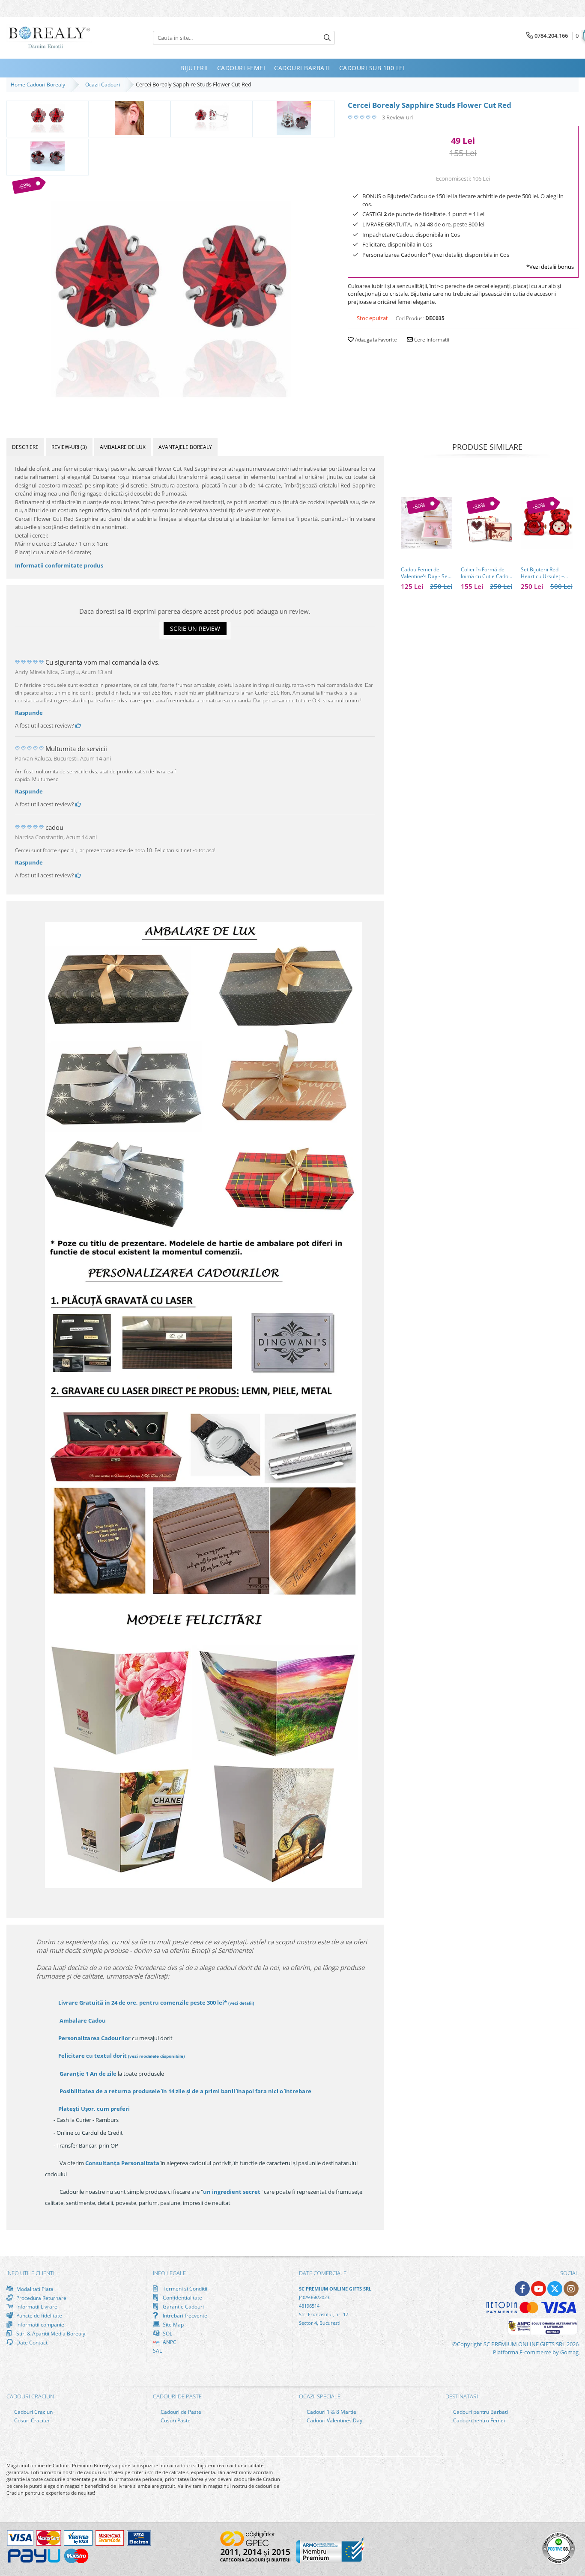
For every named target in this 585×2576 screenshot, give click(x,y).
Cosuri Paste (175, 2420)
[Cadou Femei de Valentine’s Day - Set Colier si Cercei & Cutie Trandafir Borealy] (427, 523)
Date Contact (31, 2342)
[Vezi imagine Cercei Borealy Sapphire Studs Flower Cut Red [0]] (48, 118)
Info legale (169, 2273)
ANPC (169, 2342)
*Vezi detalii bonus (550, 267)
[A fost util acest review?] (78, 725)
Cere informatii (431, 340)
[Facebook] (522, 2289)
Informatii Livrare (36, 2307)
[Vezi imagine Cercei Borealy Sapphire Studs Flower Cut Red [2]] (212, 118)
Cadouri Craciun (33, 2412)
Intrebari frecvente (184, 2315)
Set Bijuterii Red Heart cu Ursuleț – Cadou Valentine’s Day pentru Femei (542, 573)
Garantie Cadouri (183, 2306)
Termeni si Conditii (184, 2289)
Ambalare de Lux (123, 447)
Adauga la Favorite (375, 340)
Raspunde (29, 713)
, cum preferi (94, 2109)
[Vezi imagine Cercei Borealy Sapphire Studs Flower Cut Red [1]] (130, 118)
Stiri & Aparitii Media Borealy (50, 2333)
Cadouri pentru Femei (478, 2420)
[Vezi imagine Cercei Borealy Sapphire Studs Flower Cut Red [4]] (48, 156)
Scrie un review (195, 628)
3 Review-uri (397, 117)
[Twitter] (555, 2289)
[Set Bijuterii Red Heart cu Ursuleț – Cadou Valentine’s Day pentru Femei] (546, 523)
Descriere (25, 447)
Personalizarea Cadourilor (94, 2038)
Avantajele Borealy (185, 447)
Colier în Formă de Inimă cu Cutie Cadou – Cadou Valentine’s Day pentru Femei (486, 573)
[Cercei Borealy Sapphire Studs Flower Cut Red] (171, 297)
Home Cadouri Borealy (39, 85)
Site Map (173, 2324)
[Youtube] (539, 2289)
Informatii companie (40, 2324)
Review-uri (69, 447)
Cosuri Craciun (31, 2420)
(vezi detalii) (241, 2003)
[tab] (25, 447)
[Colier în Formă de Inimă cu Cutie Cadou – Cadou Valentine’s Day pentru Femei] (487, 523)
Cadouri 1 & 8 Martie (331, 2412)
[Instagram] (571, 2289)
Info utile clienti (30, 2273)
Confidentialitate (182, 2297)
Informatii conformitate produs (59, 565)
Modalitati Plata (34, 2289)
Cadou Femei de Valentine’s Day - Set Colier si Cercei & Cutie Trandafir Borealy (425, 573)
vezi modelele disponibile (156, 2056)
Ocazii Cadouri (104, 85)
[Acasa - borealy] (49, 38)
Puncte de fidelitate (39, 2315)
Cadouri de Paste (180, 2412)
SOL (167, 2333)
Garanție (88, 2074)
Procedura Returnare (41, 2298)
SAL (157, 2351)
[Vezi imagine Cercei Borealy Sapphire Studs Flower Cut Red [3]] (294, 118)
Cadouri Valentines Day (334, 2420)
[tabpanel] (171, 297)
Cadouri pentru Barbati (480, 2412)
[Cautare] (327, 38)
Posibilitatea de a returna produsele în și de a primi (185, 2091)
